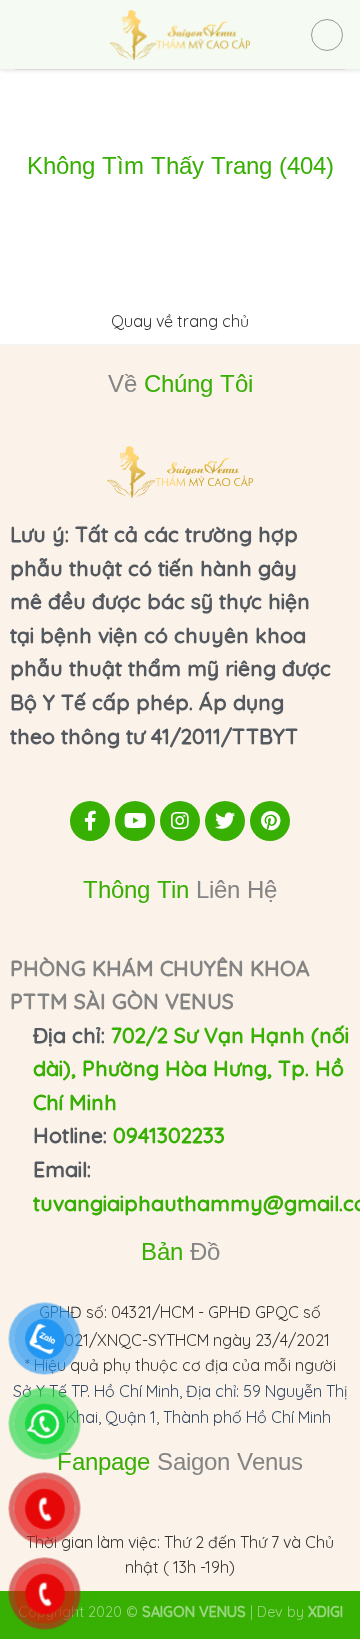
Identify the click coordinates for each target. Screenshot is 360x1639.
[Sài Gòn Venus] (180, 35)
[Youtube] (135, 821)
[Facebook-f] (90, 821)
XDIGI (325, 1612)
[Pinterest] (270, 821)
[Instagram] (180, 821)
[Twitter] (225, 821)
